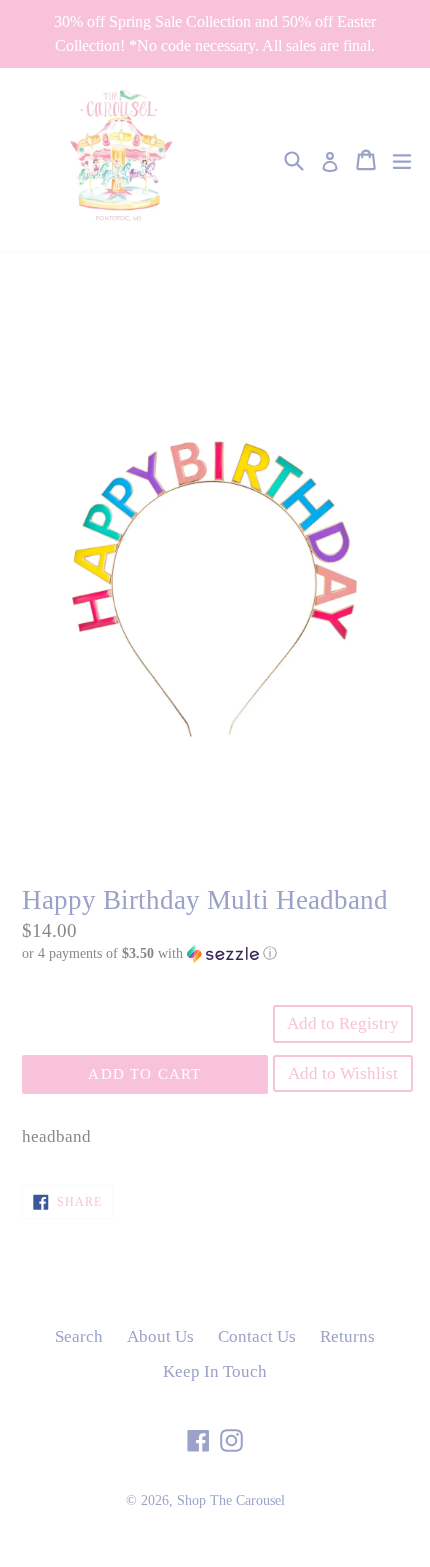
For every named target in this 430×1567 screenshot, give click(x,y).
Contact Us (257, 1336)
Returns (347, 1336)
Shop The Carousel (231, 1500)
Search (79, 1336)
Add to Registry (343, 1023)
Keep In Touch (215, 1371)
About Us (160, 1336)
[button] (215, 954)
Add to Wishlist (343, 1073)
